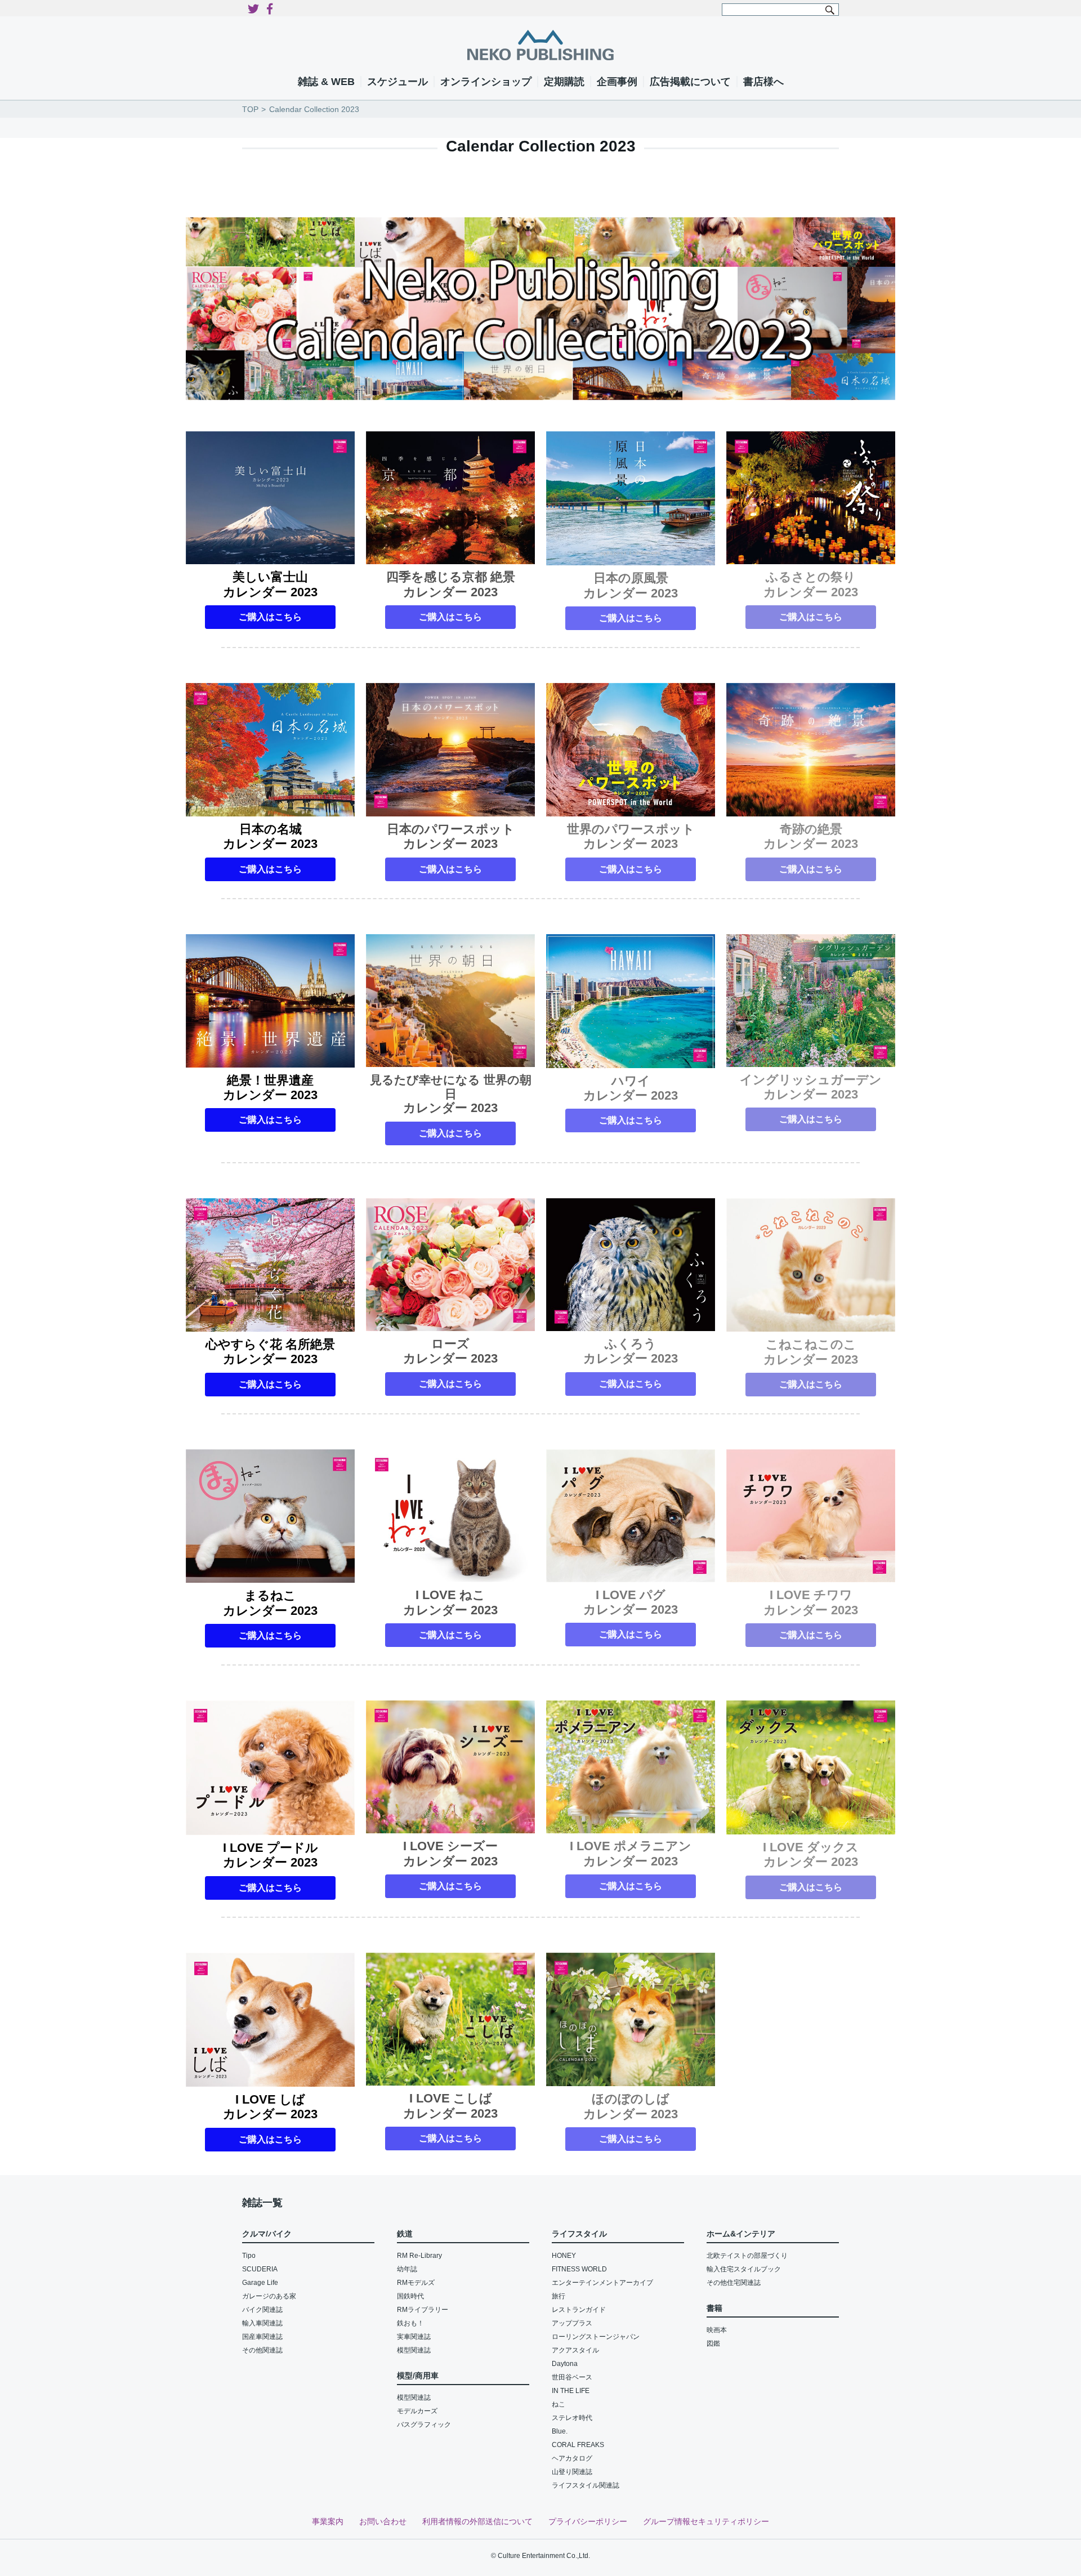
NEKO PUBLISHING (540, 45)
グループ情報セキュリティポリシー (706, 2521)
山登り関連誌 (572, 2472)
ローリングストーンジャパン (596, 2337)
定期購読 (564, 82)
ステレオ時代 (572, 2418)
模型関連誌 (414, 2350)
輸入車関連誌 (262, 2323)
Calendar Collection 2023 (314, 109)
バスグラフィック (424, 2425)
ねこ (559, 2404)
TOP (250, 109)
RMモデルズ (416, 2283)
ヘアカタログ (572, 2458)
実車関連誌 (414, 2337)
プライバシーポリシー (588, 2521)
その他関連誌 (262, 2350)
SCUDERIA (260, 2269)
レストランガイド (579, 2310)
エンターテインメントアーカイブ (602, 2283)
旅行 (559, 2296)
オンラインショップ (486, 82)
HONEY (564, 2256)
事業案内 (328, 2521)
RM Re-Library (419, 2256)
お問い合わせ (383, 2521)
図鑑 (713, 2343)
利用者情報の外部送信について (477, 2521)
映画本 (717, 2330)
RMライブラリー (423, 2310)
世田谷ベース (572, 2377)
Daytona (565, 2364)
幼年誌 (407, 2269)
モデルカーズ (417, 2411)
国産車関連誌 (262, 2337)
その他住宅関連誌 (734, 2283)
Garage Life (260, 2283)
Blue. (560, 2431)
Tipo (249, 2256)
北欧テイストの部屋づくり (747, 2256)
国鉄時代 (410, 2296)
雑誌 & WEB (326, 82)
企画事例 (617, 82)
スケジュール (397, 82)
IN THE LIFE (571, 2391)
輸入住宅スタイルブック (744, 2269)
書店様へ (763, 82)
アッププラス (572, 2323)
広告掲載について (690, 82)
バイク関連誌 (262, 2310)
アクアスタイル (575, 2350)
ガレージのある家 (269, 2296)
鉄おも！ (410, 2323)
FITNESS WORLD (579, 2269)
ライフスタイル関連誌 (586, 2485)
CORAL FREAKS (578, 2445)
